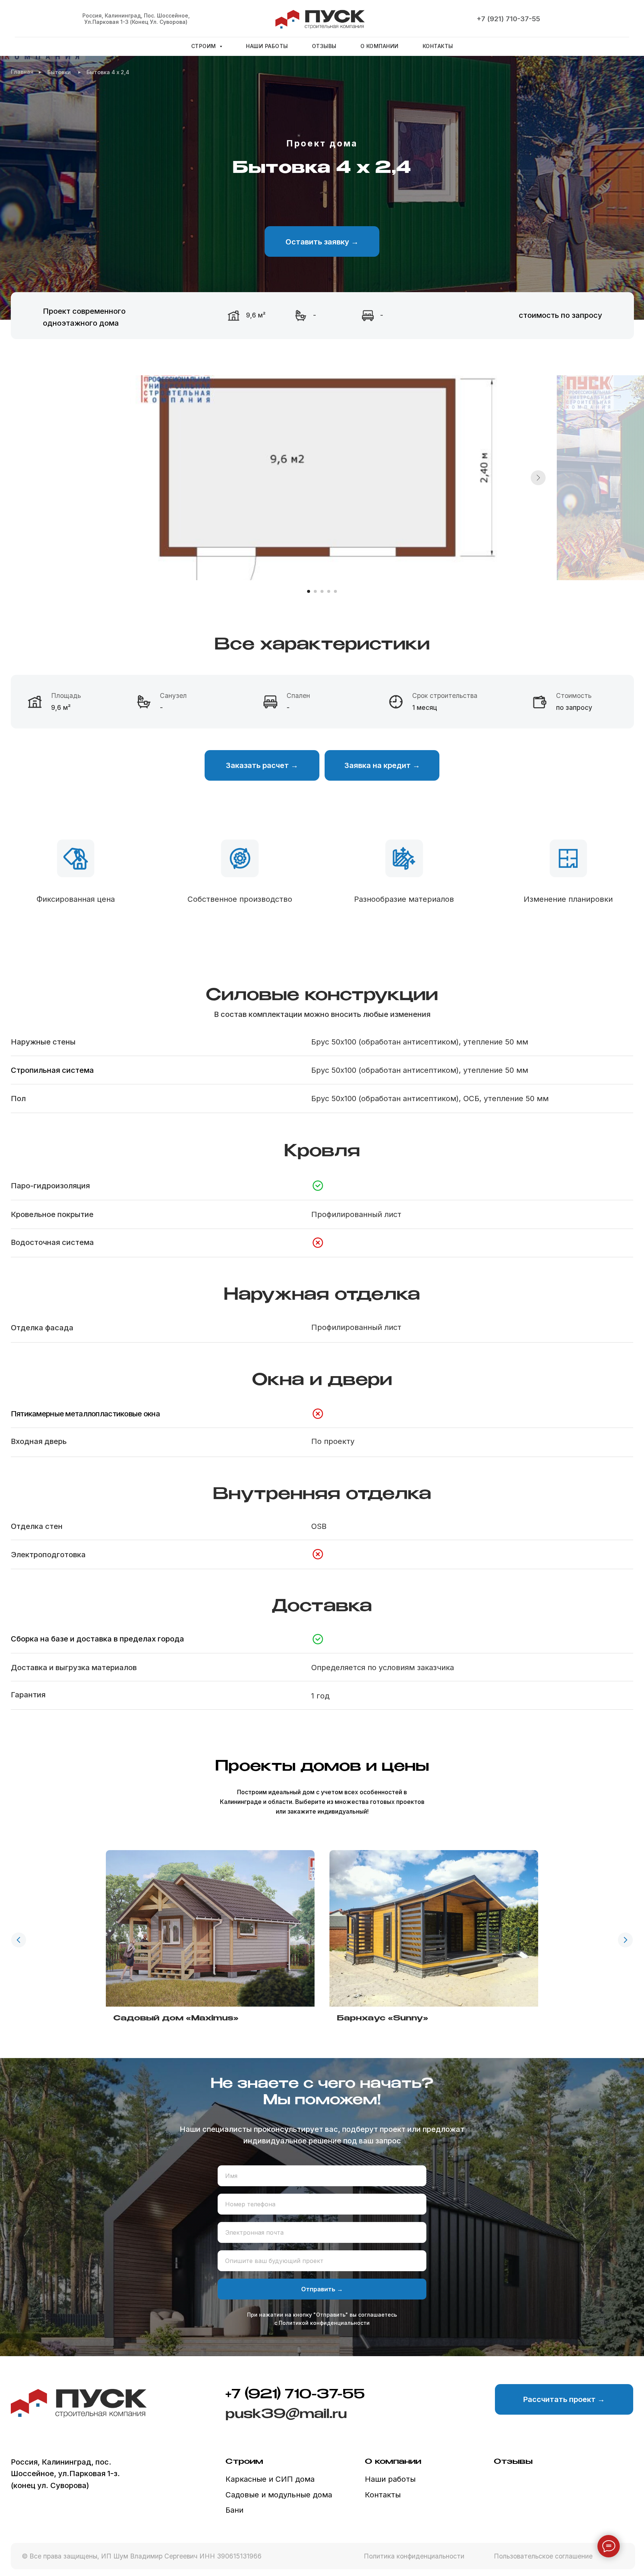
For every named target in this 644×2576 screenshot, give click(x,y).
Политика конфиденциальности (414, 2556)
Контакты (438, 46)
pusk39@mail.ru (286, 2414)
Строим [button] (205, 46)
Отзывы (324, 46)
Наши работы (267, 46)
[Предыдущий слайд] (19, 1940)
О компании (380, 46)
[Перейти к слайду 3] (322, 591)
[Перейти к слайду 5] (335, 591)
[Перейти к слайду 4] (329, 591)
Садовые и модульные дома (279, 2495)
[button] (322, 241)
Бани (234, 2510)
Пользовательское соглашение (543, 2556)
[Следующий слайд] (538, 478)
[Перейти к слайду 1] (309, 591)
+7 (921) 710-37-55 (508, 19)
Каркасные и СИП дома (270, 2479)
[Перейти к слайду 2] (315, 591)
